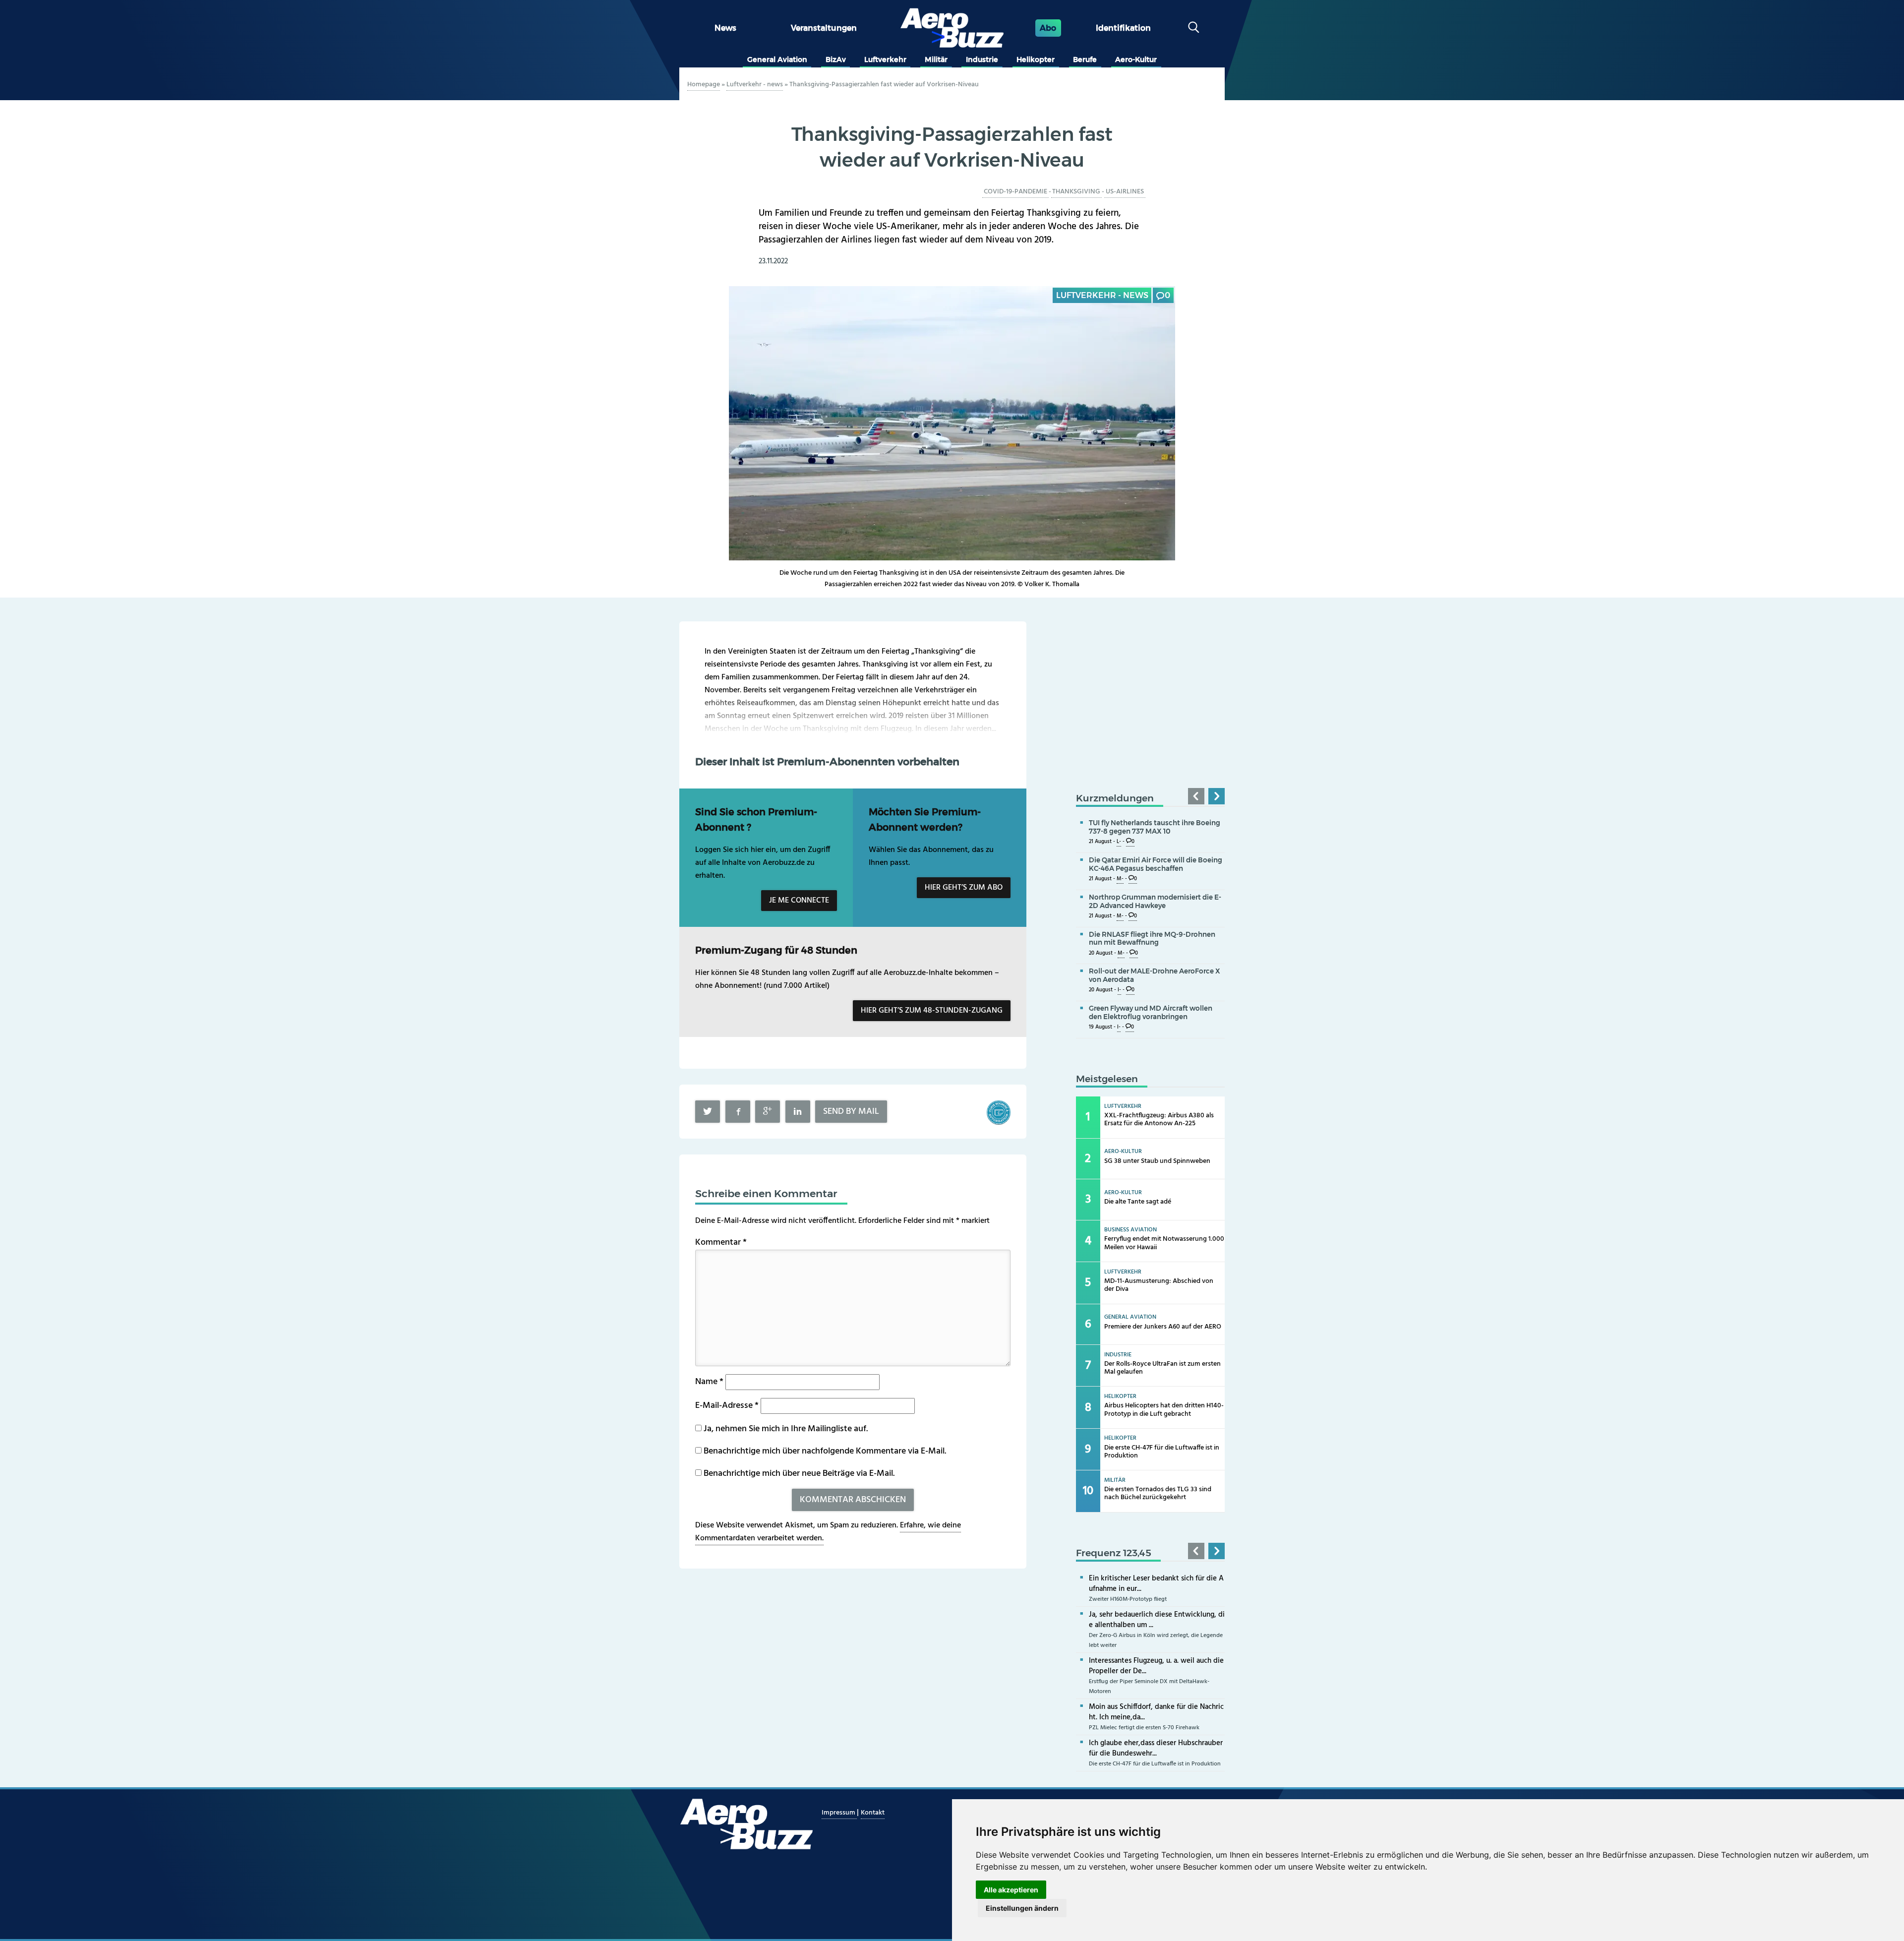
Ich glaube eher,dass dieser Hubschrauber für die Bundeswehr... (1156, 1748)
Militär (936, 60)
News (725, 28)
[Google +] (768, 1112)
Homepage (704, 85)
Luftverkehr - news (755, 85)
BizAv (836, 60)
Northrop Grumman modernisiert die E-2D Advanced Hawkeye (1155, 901)
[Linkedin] (798, 1112)
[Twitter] (708, 1112)
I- (1119, 990)
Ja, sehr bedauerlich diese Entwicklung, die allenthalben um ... (1157, 1620)
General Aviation (777, 60)
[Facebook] (738, 1112)
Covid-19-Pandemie (1015, 192)
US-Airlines (1125, 192)
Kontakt (873, 1813)
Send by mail (851, 1112)
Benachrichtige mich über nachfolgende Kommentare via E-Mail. (825, 1451)
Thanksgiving (1076, 192)
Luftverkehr (885, 60)
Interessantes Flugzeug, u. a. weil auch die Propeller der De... (1156, 1666)
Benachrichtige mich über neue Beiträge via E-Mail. (799, 1474)
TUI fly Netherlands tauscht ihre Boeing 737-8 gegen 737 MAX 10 (1155, 827)
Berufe (1085, 60)
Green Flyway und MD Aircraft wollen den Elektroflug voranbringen (1151, 1012)
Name (709, 1382)
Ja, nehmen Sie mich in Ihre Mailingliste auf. (785, 1429)
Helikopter (1036, 60)
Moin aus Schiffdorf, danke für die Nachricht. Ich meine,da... (1156, 1712)
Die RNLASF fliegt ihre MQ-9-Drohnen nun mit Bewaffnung (1152, 939)
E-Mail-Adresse (727, 1406)
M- (1120, 879)
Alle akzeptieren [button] (1011, 1890)
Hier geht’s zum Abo (964, 888)
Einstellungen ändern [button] (1022, 1908)
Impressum (839, 1813)
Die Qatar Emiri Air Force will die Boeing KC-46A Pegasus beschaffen (1156, 864)
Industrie (982, 60)
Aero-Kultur (1136, 60)
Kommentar (721, 1243)
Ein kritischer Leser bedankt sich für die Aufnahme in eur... (1156, 1584)
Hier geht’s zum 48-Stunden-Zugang (932, 1011)
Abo (1048, 28)
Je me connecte (799, 901)
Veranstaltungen (824, 28)
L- (1119, 842)
